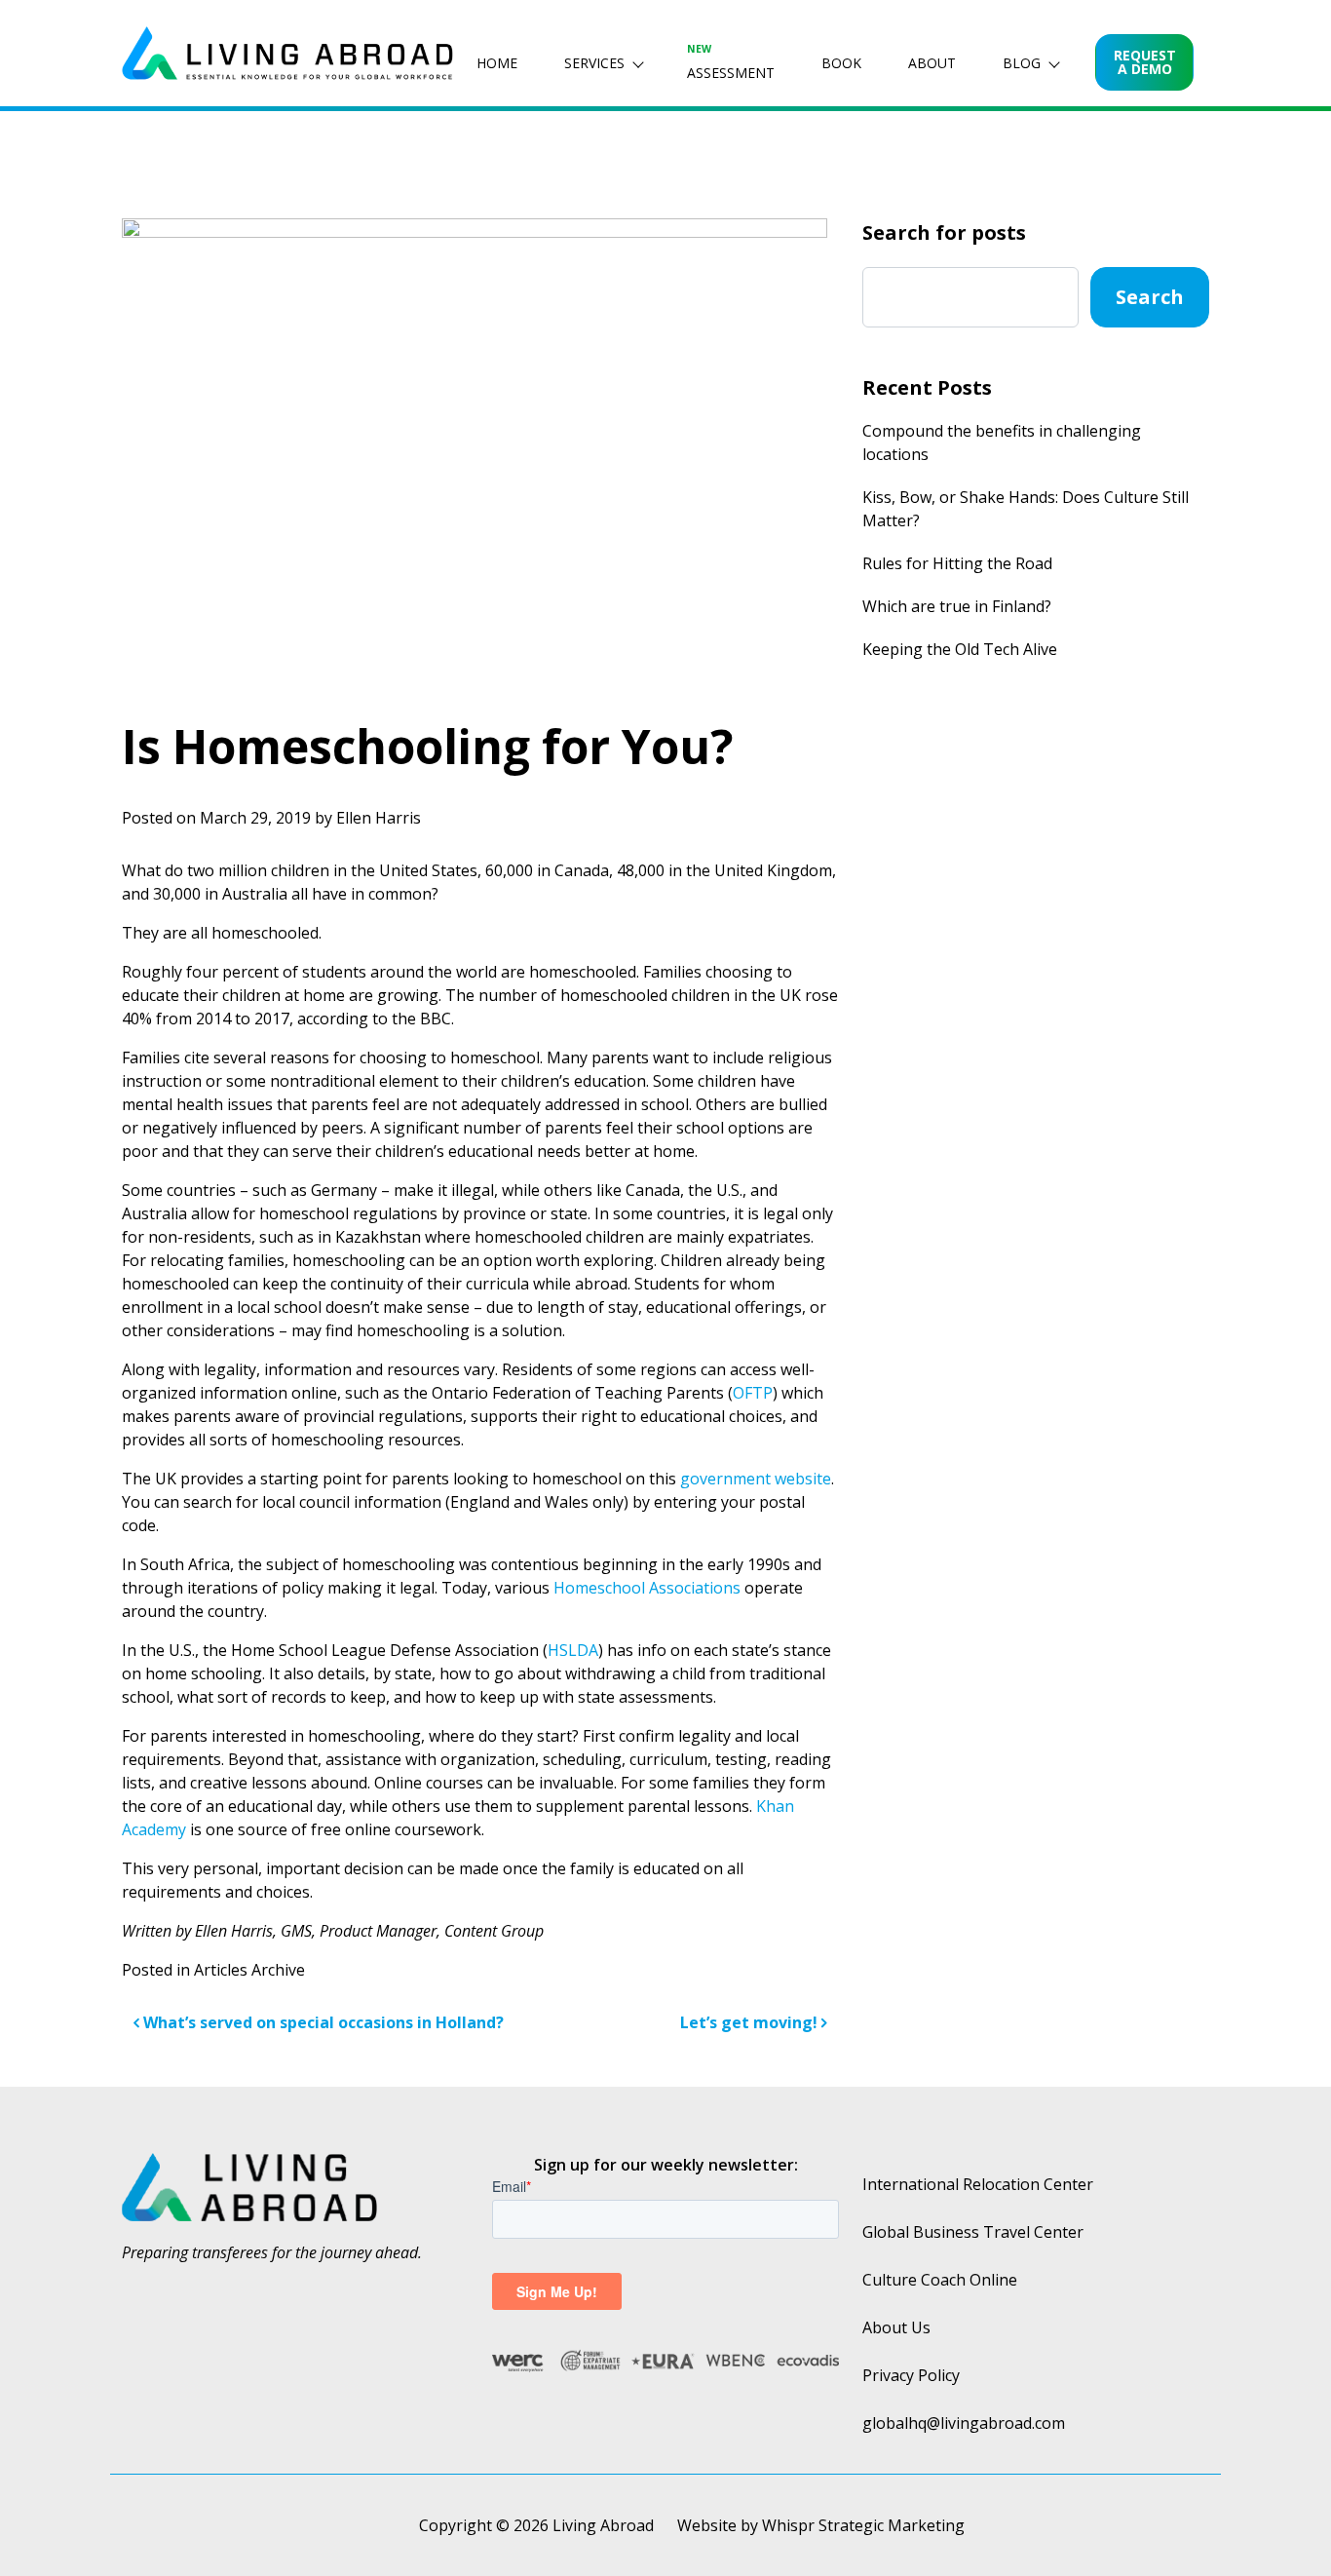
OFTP (753, 1393)
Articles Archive (249, 1970)
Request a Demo (1145, 62)
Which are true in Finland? (957, 606)
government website (756, 1479)
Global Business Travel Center (973, 2232)
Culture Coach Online (940, 2280)
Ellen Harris (379, 818)
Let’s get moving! (751, 2022)
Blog (1022, 63)
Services (594, 63)
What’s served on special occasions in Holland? (322, 2022)
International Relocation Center (978, 2184)
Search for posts (944, 232)
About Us (896, 2327)
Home (497, 63)
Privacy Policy (911, 2375)
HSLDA (573, 1650)
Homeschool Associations (647, 1588)
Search (1150, 297)
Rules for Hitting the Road (957, 563)
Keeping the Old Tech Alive (960, 649)
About (932, 63)
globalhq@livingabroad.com (964, 2423)
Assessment (731, 62)
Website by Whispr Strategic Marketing (821, 2525)
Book (841, 63)
